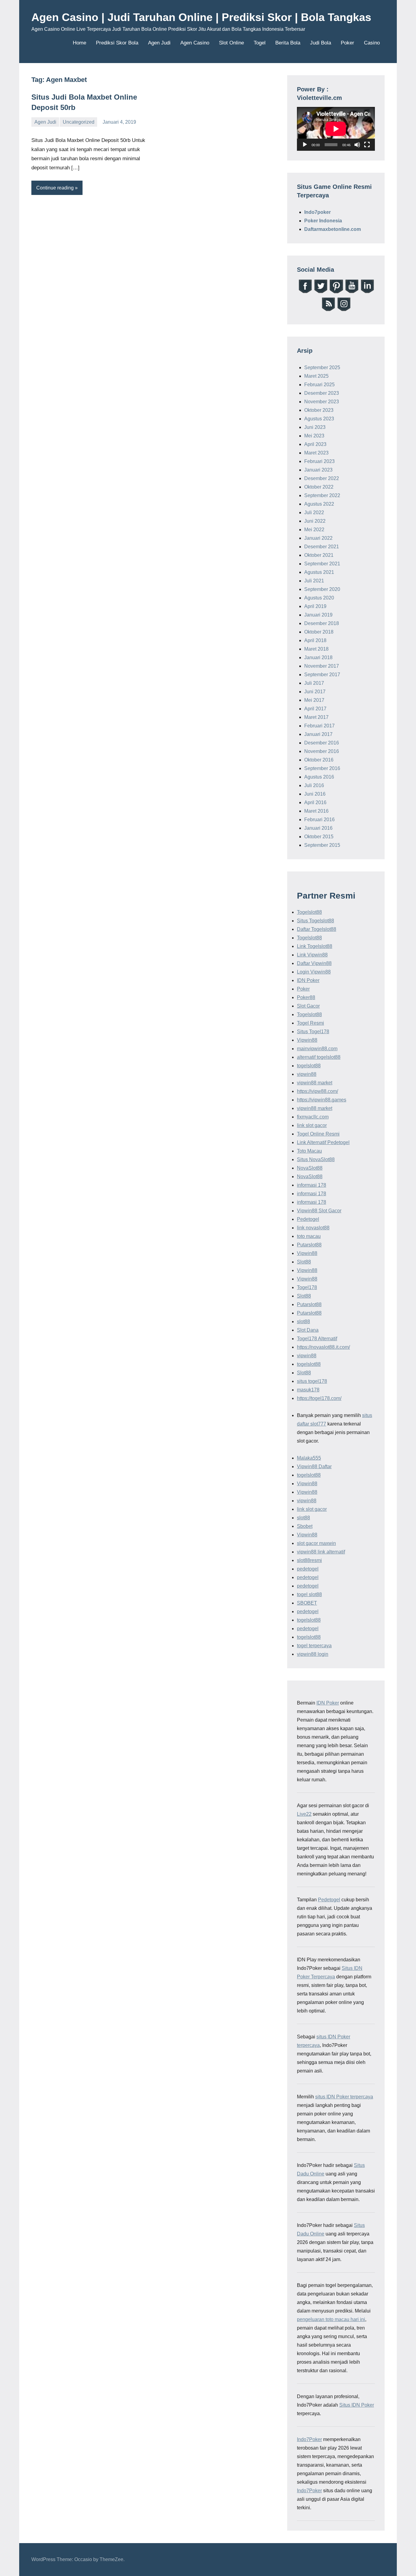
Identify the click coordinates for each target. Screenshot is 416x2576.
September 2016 (322, 768)
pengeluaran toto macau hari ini (331, 2319)
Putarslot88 (309, 1245)
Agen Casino (195, 43)
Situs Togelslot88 (316, 921)
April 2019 (315, 606)
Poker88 (306, 997)
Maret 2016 (316, 811)
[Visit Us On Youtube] (352, 292)
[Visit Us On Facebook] (305, 292)
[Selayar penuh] (367, 145)
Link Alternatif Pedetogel (323, 1142)
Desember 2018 (322, 623)
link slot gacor (312, 1125)
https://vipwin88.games (322, 1100)
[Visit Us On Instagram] (344, 310)
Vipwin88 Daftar (314, 1466)
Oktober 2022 (319, 487)
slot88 (303, 1322)
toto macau (309, 1236)
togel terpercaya (314, 1646)
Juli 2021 (314, 581)
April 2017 (315, 709)
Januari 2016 (318, 828)
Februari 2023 (319, 461)
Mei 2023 (314, 436)
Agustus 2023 (319, 419)
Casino (372, 43)
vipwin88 (307, 1074)
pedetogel (308, 1569)
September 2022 (322, 495)
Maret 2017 (316, 717)
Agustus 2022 (319, 504)
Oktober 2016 (319, 760)
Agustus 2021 (319, 572)
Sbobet (305, 1526)
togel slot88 (309, 1594)
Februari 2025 (319, 385)
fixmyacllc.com (313, 1117)
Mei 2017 (314, 700)
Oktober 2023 (319, 410)
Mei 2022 (314, 530)
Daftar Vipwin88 (314, 963)
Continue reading (55, 188)
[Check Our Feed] (328, 310)
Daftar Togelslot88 (317, 929)
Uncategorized (79, 122)
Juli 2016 (314, 785)
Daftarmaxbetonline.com (333, 229)
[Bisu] (357, 145)
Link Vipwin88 (312, 955)
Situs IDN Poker (357, 2405)
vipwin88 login (313, 1654)
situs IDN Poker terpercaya (344, 2097)
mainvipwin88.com (317, 1049)
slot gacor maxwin (316, 1543)
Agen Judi (159, 43)
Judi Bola (321, 43)
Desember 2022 (322, 478)
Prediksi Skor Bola (117, 43)
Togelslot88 (309, 912)
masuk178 (308, 1390)
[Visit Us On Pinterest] (336, 292)
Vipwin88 (307, 1040)
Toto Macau (309, 1151)
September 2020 (322, 589)
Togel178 (307, 1287)
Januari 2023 (318, 470)
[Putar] (305, 145)
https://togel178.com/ (319, 1398)
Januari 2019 (318, 615)
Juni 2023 (315, 427)
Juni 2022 (315, 521)
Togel (260, 43)
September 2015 (322, 845)
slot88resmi (309, 1560)
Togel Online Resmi (318, 1134)
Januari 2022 (318, 538)
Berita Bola (288, 43)
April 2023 (315, 444)
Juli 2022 (314, 512)
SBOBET (307, 1603)
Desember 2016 (322, 743)
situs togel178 (312, 1381)
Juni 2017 (315, 692)
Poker (347, 43)
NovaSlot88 (310, 1168)
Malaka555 (309, 1458)
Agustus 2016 (319, 777)
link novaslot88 (313, 1228)
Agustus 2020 (319, 598)
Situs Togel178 (313, 1032)
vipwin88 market (315, 1083)
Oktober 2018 (319, 632)
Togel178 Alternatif (317, 1339)
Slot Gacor (308, 1006)
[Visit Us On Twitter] (321, 292)
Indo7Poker (309, 2439)
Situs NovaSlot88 (316, 1159)
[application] (336, 129)
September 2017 (322, 675)
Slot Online (231, 43)
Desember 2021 (322, 547)
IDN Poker (308, 980)
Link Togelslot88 (315, 946)
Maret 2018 (316, 649)
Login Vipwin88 (314, 972)
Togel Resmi (310, 1023)
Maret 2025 (316, 376)
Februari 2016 (319, 820)
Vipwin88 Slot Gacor (319, 1211)
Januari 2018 (318, 657)
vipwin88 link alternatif (321, 1552)
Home (79, 43)
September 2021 (322, 564)
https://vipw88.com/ (317, 1091)
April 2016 (315, 802)
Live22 (304, 1814)
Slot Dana (308, 1330)
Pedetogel (308, 1219)
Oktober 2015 (319, 837)
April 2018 (315, 640)
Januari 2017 (318, 734)
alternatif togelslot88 (319, 1057)
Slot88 (304, 1262)
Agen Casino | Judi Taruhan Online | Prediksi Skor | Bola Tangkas (201, 17)
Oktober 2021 (319, 555)
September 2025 (322, 367)
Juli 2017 (314, 683)
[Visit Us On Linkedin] (367, 292)
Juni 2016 (315, 794)
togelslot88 (309, 1066)
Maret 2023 (316, 453)
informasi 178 (312, 1185)
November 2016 (322, 751)
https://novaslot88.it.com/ (323, 1347)
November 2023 (322, 402)
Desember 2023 (322, 393)
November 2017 (322, 666)
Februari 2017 (319, 726)
